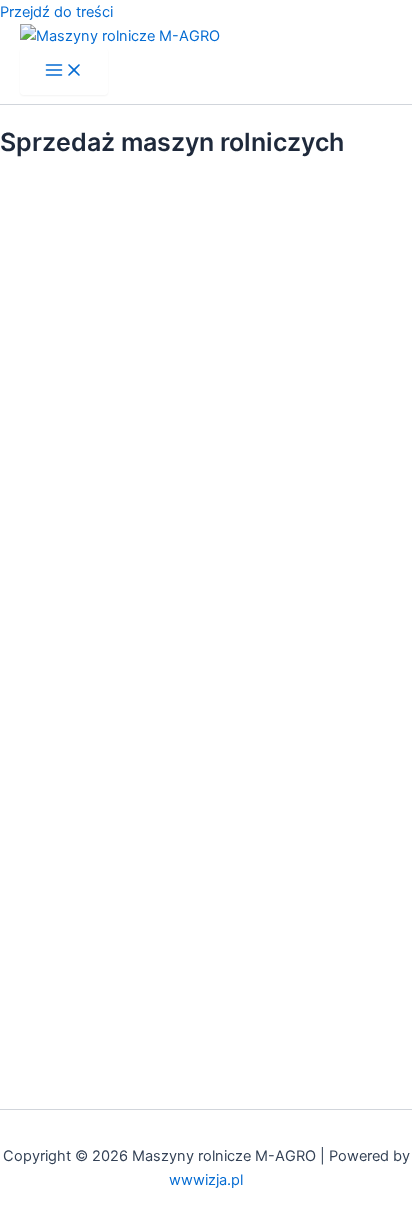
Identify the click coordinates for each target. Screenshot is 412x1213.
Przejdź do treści (56, 12)
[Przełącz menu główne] (64, 71)
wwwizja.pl (206, 1180)
